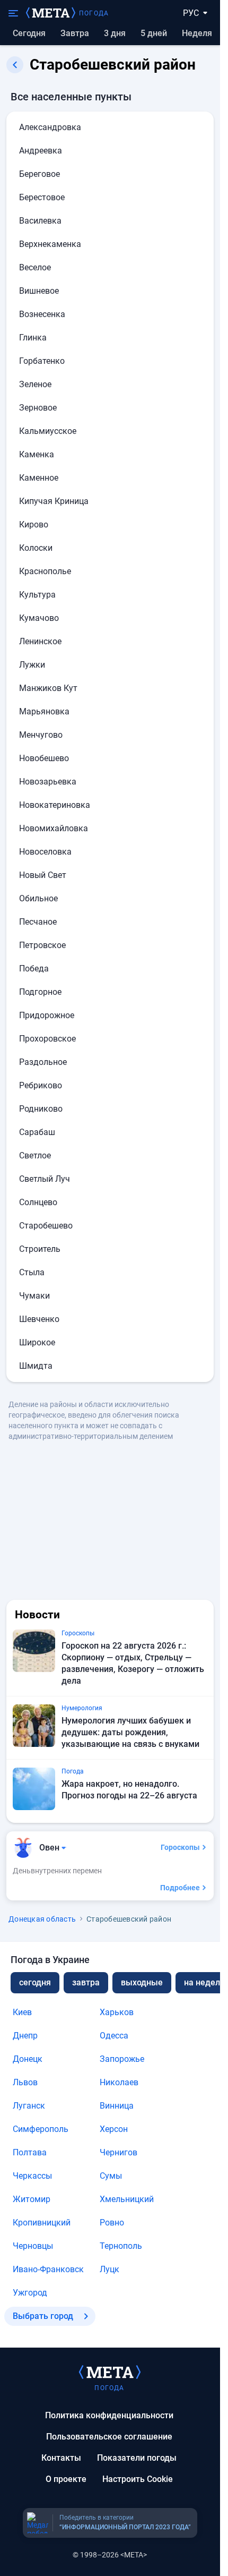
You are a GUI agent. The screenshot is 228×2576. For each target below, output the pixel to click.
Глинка (33, 338)
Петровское (42, 945)
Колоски (36, 548)
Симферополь (41, 2129)
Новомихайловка (54, 828)
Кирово (34, 524)
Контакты (61, 2458)
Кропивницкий (42, 2223)
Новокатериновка (55, 805)
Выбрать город (43, 2316)
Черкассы (32, 2176)
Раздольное (43, 1062)
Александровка (50, 127)
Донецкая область (42, 1919)
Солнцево (38, 1202)
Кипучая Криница (54, 501)
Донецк (28, 2059)
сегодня (35, 1982)
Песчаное (38, 922)
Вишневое (39, 291)
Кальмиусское (48, 431)
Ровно (112, 2223)
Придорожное (47, 1015)
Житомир (32, 2199)
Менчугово (41, 735)
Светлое (35, 1155)
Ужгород (30, 2293)
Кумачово (39, 618)
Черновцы (33, 2246)
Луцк (109, 2269)
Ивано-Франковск (48, 2269)
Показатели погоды (137, 2458)
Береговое (40, 174)
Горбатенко (42, 361)
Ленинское (40, 641)
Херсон (114, 2129)
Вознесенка (42, 314)
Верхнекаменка (50, 244)
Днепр (25, 2036)
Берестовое (42, 197)
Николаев (119, 2082)
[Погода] (110, 2372)
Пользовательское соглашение (109, 2437)
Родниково (41, 1109)
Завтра (75, 33)
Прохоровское (47, 1039)
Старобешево (46, 1226)
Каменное (39, 478)
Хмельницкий (127, 2199)
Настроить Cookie (138, 2479)
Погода (94, 13)
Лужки (32, 665)
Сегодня (29, 33)
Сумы (111, 2176)
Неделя (197, 33)
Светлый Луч (45, 1179)
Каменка (37, 454)
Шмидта (36, 1366)
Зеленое (35, 384)
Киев (22, 2012)
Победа (34, 969)
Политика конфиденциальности (109, 2415)
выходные (142, 1982)
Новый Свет (43, 875)
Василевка (40, 221)
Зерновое (38, 408)
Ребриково (41, 1085)
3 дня (115, 33)
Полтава (30, 2152)
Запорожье (122, 2059)
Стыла (32, 1272)
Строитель (40, 1249)
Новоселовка (45, 852)
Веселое (35, 267)
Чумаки (34, 1296)
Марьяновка (44, 711)
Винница (117, 2106)
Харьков (117, 2012)
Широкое (37, 1342)
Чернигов (119, 2152)
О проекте (66, 2479)
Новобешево (44, 758)
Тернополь (121, 2246)
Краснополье (45, 571)
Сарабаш (37, 1132)
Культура (37, 595)
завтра (86, 1982)
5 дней (154, 33)
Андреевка (41, 151)
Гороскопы (180, 1847)
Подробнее (180, 1888)
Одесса (114, 2036)
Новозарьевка (48, 782)
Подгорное (40, 992)
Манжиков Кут (48, 688)
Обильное (38, 898)
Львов (25, 2082)
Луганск (29, 2106)
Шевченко (39, 1319)
